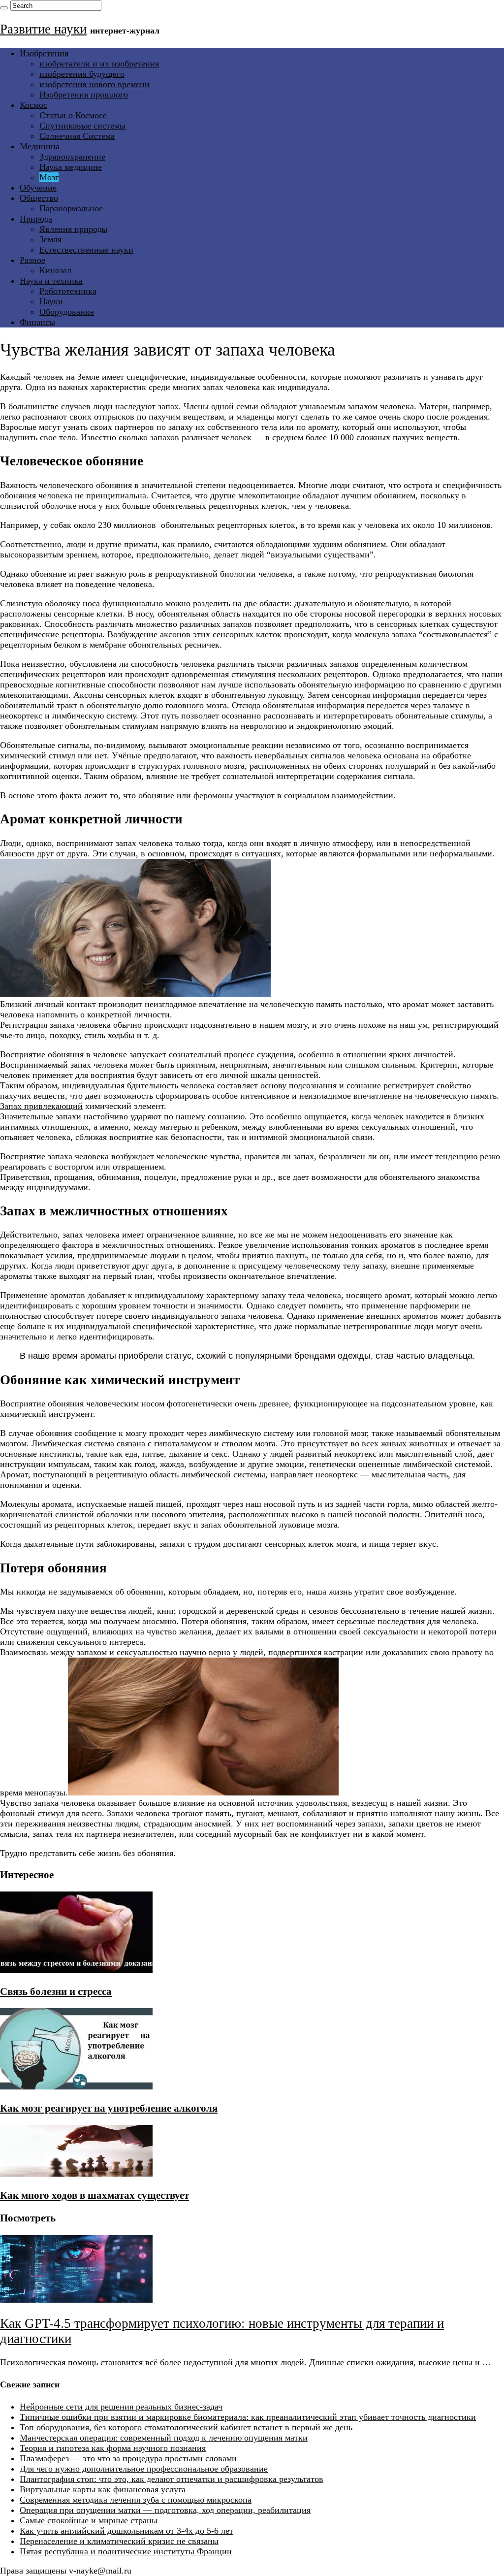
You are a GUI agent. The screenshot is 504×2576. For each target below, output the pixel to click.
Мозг (49, 177)
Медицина (40, 146)
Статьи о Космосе (73, 115)
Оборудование (67, 312)
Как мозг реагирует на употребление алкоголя (109, 2108)
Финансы (37, 322)
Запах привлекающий (41, 1106)
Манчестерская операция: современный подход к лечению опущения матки (164, 2438)
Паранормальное (71, 208)
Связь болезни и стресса (56, 1991)
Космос (33, 105)
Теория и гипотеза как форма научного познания (113, 2448)
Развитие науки (43, 29)
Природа (36, 219)
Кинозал (55, 270)
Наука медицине (71, 167)
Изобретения (44, 53)
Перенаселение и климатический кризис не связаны (119, 2541)
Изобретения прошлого (84, 95)
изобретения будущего (82, 74)
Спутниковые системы (82, 126)
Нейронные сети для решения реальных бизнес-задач (121, 2407)
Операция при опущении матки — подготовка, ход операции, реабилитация (165, 2510)
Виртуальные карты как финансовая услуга (103, 2489)
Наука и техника (51, 281)
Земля (50, 239)
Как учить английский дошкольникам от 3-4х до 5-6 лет (126, 2531)
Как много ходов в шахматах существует (94, 2195)
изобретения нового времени (94, 84)
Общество (39, 198)
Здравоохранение (72, 157)
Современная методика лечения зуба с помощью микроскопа (136, 2500)
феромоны (213, 795)
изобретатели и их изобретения (99, 64)
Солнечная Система (77, 136)
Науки (51, 301)
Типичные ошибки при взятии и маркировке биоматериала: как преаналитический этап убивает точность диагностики (248, 2417)
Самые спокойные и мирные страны (89, 2520)
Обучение (38, 188)
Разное (32, 260)
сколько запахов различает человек (185, 437)
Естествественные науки (86, 250)
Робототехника (68, 291)
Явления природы (73, 229)
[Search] (4, 8)
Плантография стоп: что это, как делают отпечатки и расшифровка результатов (172, 2479)
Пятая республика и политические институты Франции (126, 2551)
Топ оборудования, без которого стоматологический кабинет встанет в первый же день (186, 2427)
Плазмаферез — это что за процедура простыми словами (128, 2458)
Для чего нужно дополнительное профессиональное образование (144, 2469)
